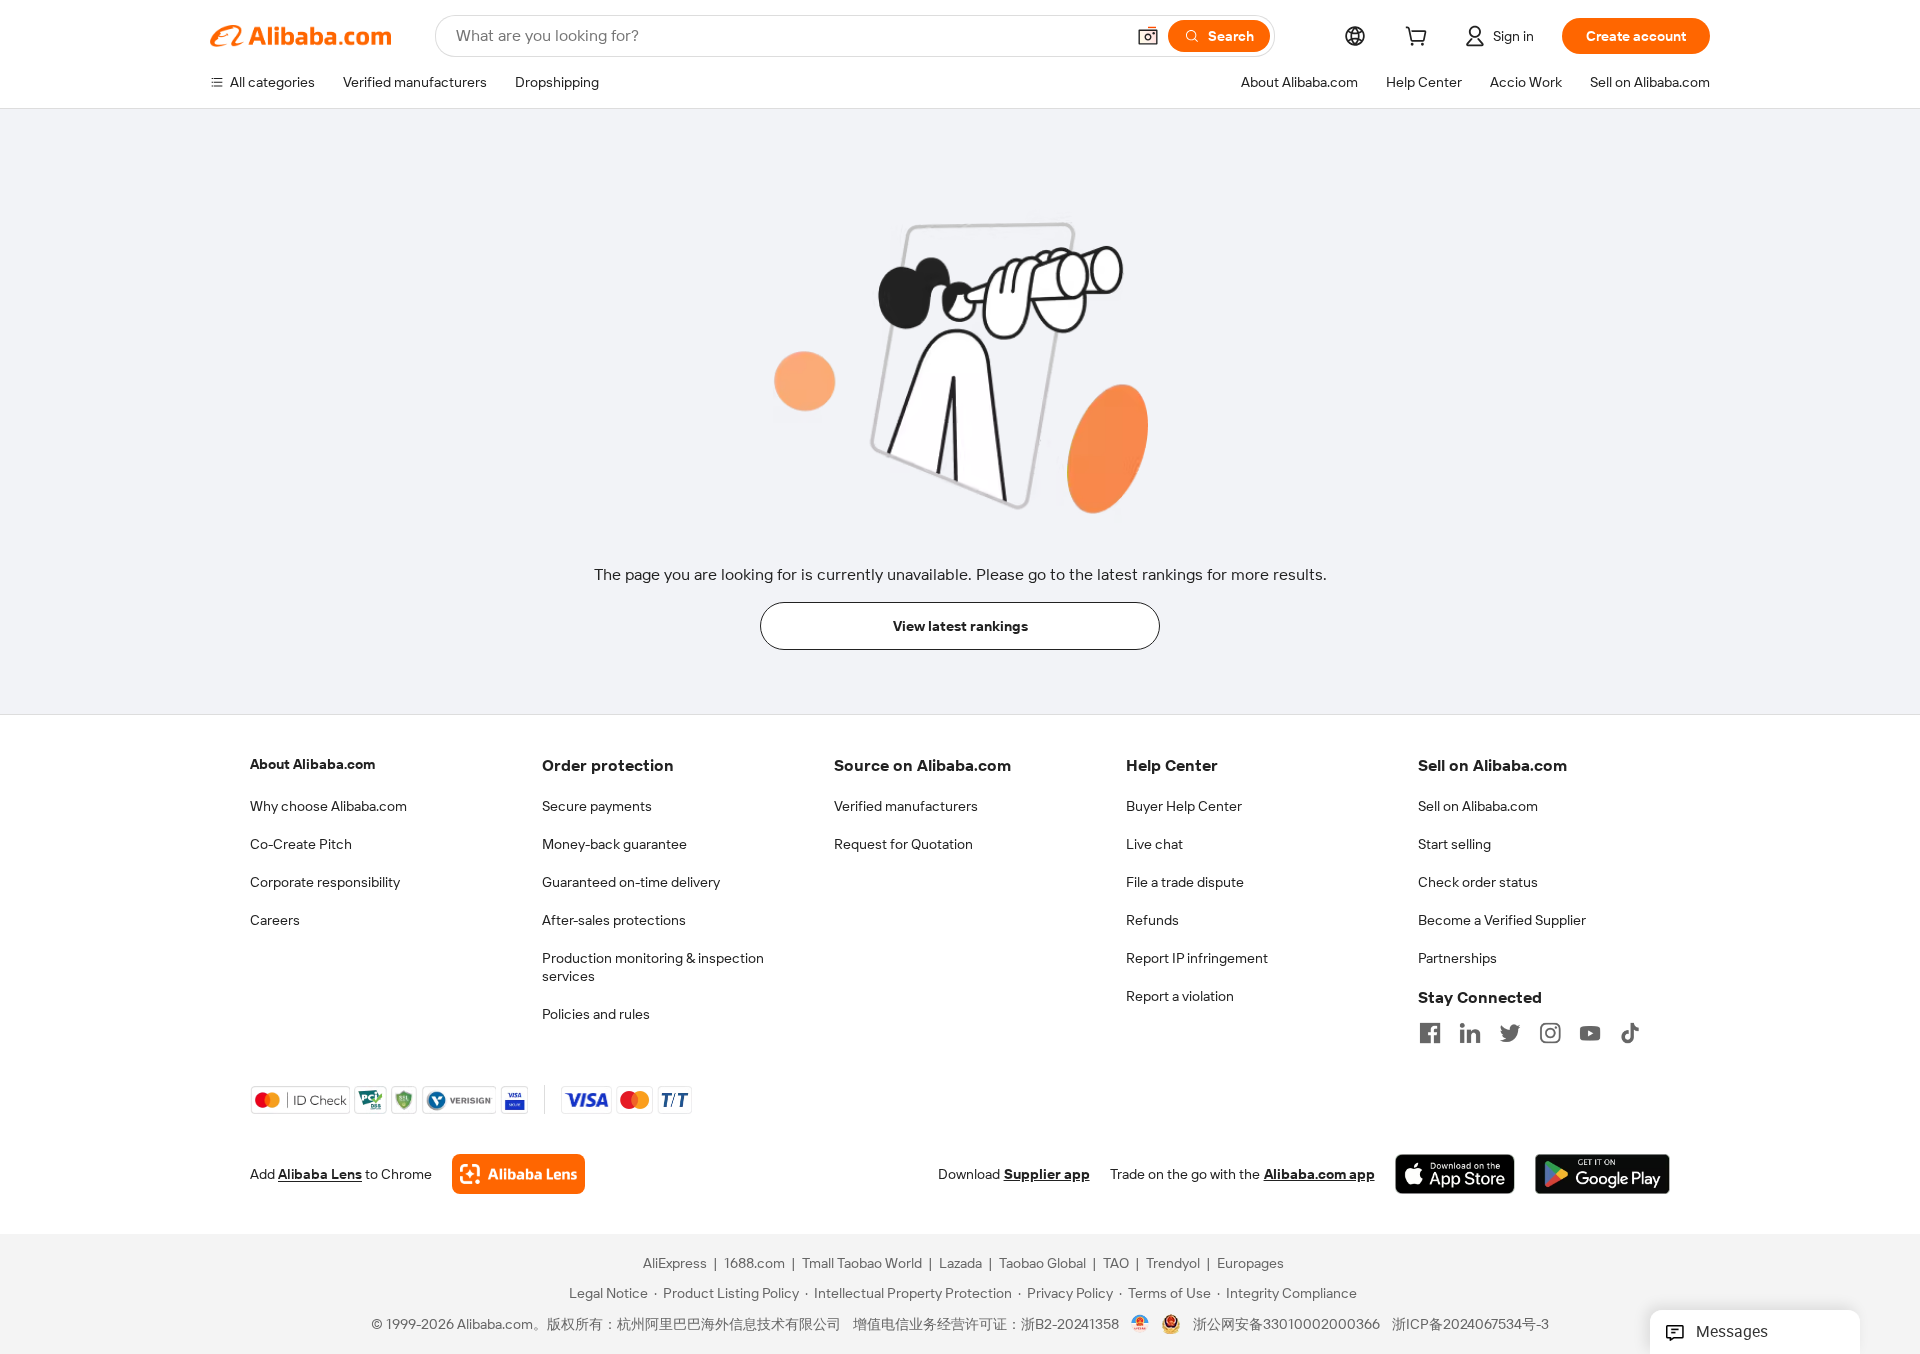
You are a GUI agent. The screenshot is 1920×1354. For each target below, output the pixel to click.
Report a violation (1180, 996)
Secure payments (597, 806)
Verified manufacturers (906, 806)
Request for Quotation (903, 844)
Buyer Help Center (1184, 806)
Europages (1250, 1263)
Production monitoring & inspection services (653, 967)
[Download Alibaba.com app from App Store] (1455, 1174)
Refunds (1152, 920)
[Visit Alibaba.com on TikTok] (1630, 1033)
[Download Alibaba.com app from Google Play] (1602, 1174)
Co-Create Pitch (301, 844)
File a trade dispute (1185, 882)
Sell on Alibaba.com (1478, 806)
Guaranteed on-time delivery (631, 882)
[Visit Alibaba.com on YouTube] (1590, 1033)
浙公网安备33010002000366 (1286, 1324)
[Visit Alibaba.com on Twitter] (1510, 1033)
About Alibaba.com (312, 764)
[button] (1148, 36)
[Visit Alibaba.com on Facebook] (1430, 1033)
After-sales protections (614, 920)
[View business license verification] (1140, 1324)
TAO (1116, 1263)
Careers (275, 920)
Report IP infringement (1197, 958)
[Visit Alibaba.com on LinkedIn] (1470, 1033)
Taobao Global (1042, 1263)
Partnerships (1457, 958)
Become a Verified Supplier (1502, 920)
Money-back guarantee (614, 844)
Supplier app (1047, 1174)
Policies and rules (596, 1014)
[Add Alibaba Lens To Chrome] (518, 1174)
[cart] (1420, 39)
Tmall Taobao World (862, 1263)
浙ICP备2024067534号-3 (1470, 1324)
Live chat (1154, 844)
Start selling (1454, 844)
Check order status (1478, 882)
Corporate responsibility (325, 882)
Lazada (960, 1263)
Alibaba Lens (320, 1174)
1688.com (754, 1263)
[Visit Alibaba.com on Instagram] (1550, 1033)
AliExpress (675, 1263)
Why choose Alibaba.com (328, 806)
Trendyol (1173, 1263)
